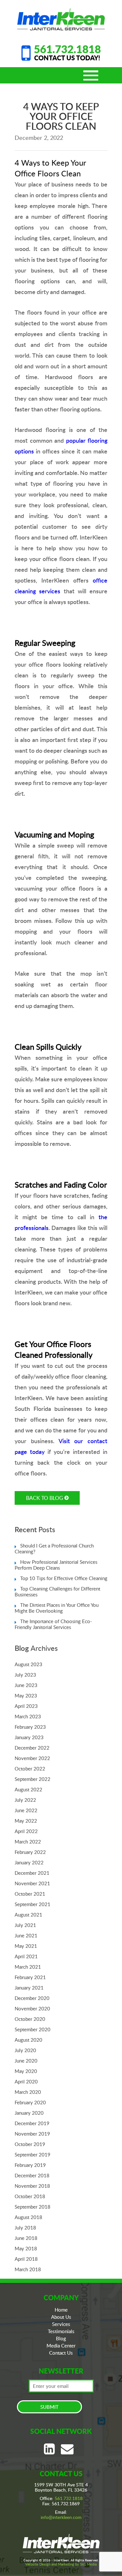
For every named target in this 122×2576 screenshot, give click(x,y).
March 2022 (28, 1842)
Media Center (61, 2346)
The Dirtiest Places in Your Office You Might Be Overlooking (57, 1608)
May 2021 (26, 1946)
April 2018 (26, 2259)
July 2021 (25, 1925)
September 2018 (33, 2207)
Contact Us (61, 2353)
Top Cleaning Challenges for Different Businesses (57, 1591)
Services (61, 2324)
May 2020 (26, 2071)
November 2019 (32, 2134)
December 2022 (32, 1748)
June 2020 (26, 2061)
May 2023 (26, 1695)
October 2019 (30, 2144)
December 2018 (32, 2175)
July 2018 (25, 2228)
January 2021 (29, 1988)
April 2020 (26, 2081)
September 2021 (33, 1904)
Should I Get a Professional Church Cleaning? (54, 1548)
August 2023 (28, 1664)
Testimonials (61, 2331)
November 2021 (32, 1883)
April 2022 (26, 1831)
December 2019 (32, 2123)
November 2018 (32, 2186)
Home (61, 2310)
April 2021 (26, 1956)
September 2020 (33, 2029)
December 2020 (32, 1998)
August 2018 (28, 2217)
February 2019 (30, 2165)
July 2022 (25, 1800)
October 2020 (30, 2019)
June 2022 (26, 1810)
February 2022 (30, 1852)
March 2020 (28, 2092)
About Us (61, 2317)
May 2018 (26, 2248)
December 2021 (32, 1873)
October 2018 (30, 2196)
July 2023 (25, 1675)
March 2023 (28, 1716)
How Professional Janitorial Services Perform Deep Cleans (56, 1565)
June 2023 (26, 1685)
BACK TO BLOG (45, 1498)
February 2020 (30, 2102)
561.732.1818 (67, 49)
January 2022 (29, 1862)
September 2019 (33, 2154)
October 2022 (30, 1769)
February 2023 (30, 1727)
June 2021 (26, 1935)
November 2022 (32, 1758)
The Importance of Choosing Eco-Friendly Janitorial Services (53, 1624)
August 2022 (28, 1789)
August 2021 (28, 1915)
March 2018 (28, 2269)
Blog (61, 2338)
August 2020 (28, 2040)
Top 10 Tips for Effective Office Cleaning (64, 1578)
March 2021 (28, 1967)
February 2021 (30, 1977)
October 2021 (30, 1894)
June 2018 (26, 2238)
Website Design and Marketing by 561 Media (61, 2564)
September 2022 (33, 1779)
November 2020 (32, 2008)
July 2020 (25, 2050)
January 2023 (29, 1737)
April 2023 (26, 1706)
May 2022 (26, 1821)
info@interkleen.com (61, 2517)
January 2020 (29, 2113)
